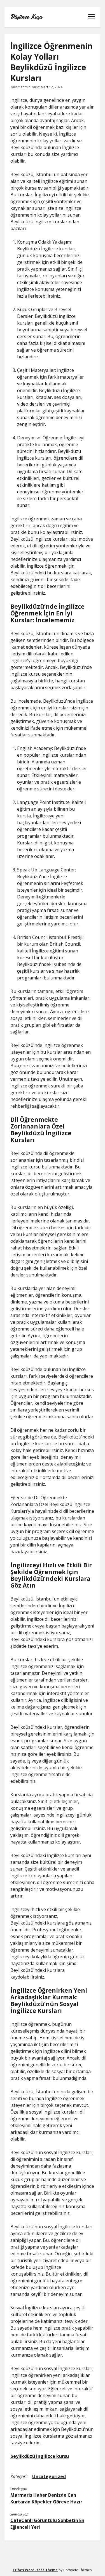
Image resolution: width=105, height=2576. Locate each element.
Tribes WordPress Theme (35, 2570)
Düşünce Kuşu (26, 17)
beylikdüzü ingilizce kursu (40, 2456)
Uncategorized (49, 2476)
